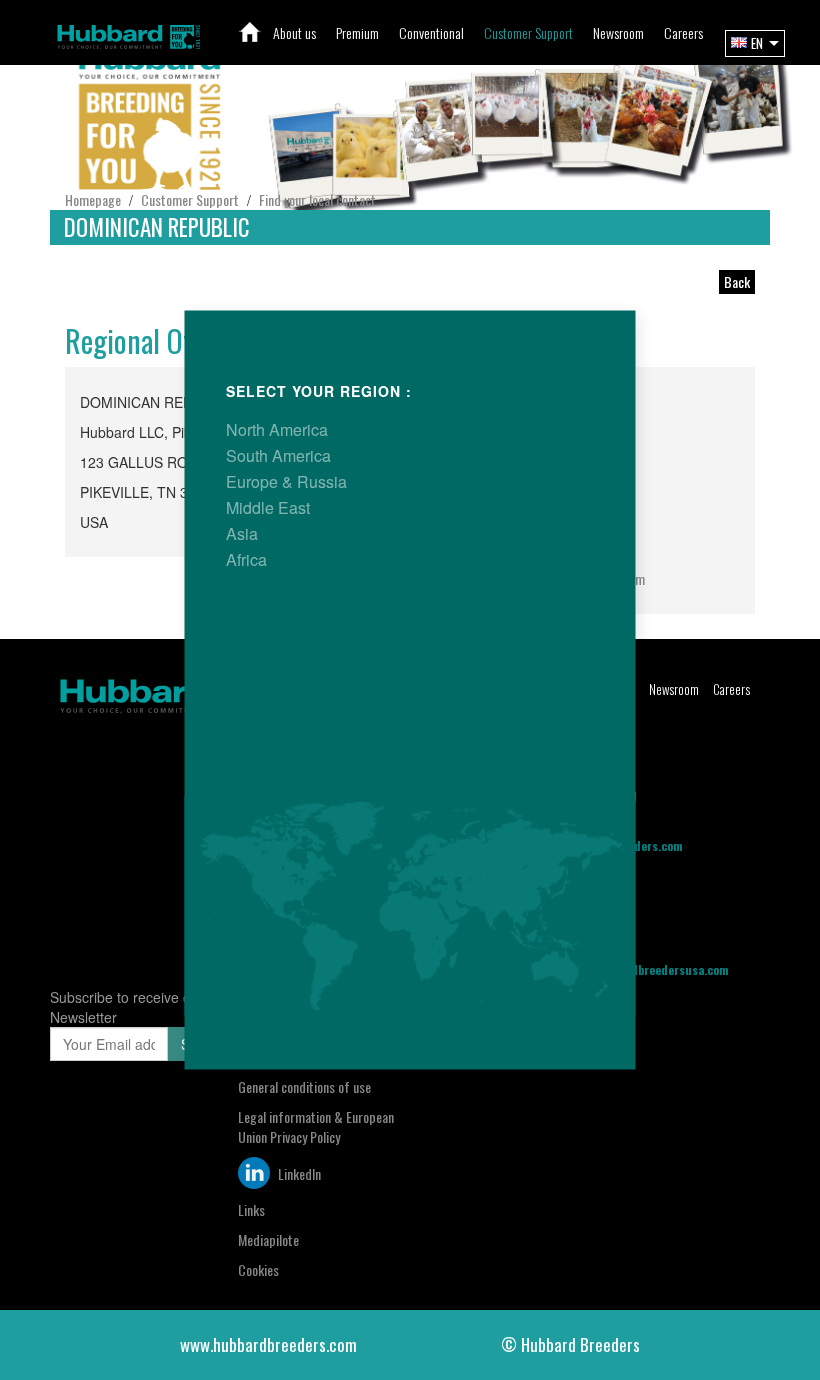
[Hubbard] (128, 34)
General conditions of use (304, 1086)
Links (251, 1209)
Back (737, 281)
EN (757, 43)
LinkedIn (298, 1173)
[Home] (250, 32)
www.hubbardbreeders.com (268, 1344)
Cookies (258, 1269)
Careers (731, 689)
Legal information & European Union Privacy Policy (316, 1126)
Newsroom (674, 689)
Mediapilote (268, 1239)
